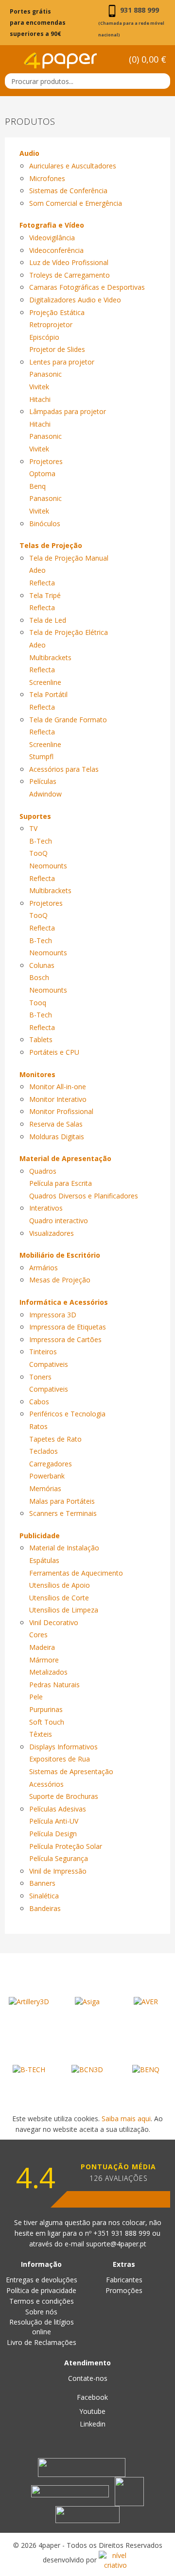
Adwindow (45, 794)
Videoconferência (56, 250)
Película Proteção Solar (66, 1846)
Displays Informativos (63, 1747)
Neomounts (48, 866)
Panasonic (45, 374)
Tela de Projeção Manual (69, 558)
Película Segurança (59, 1858)
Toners (40, 1377)
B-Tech (41, 841)
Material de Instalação (64, 1548)
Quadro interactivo (59, 1221)
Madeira (42, 1647)
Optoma (42, 474)
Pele (36, 1697)
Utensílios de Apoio (60, 1585)
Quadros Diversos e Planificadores (84, 1196)
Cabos (39, 1402)
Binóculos (45, 524)
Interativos (46, 1208)
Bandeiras (45, 1908)
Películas (43, 781)
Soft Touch (47, 1722)
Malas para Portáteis (62, 1501)
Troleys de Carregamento (70, 275)
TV (33, 828)
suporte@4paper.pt (116, 2244)
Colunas (42, 965)
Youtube (91, 2411)
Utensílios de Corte (59, 1598)
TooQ (38, 853)
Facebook (91, 2397)
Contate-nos (88, 2378)
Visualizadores (52, 1233)
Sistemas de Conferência (68, 191)
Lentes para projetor (62, 362)
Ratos (38, 1426)
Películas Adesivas (58, 1809)
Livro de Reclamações (42, 2342)
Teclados (44, 1451)
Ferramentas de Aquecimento (76, 1573)
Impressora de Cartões (65, 1339)
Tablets (41, 1039)
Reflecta (42, 583)
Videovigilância (52, 238)
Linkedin (92, 2424)
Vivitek (39, 387)
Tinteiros (43, 1352)
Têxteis (41, 1734)
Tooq (38, 1003)
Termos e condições (42, 2301)
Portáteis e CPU (54, 1052)
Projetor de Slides (57, 349)
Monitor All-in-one (58, 1087)
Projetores (46, 461)
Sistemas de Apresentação (71, 1771)
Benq (37, 486)
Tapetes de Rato (55, 1439)
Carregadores (51, 1464)
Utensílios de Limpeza (64, 1610)
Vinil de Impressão (58, 1871)
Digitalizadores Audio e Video (75, 300)
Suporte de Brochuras (64, 1796)
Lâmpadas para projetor (68, 411)
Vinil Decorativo (54, 1622)
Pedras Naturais (54, 1685)
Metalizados (48, 1672)
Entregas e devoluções (42, 2280)
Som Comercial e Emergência (76, 203)
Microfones (47, 178)
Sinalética (44, 1896)
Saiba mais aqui (126, 2119)
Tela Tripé (45, 595)
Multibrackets (50, 657)
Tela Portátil (48, 694)
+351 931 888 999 (123, 2233)
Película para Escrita (61, 1183)
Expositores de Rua (60, 1759)
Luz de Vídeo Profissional (69, 262)
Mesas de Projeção (60, 1280)
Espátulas (44, 1560)
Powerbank (47, 1476)
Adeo (37, 570)
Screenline (45, 682)
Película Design (53, 1834)
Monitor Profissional (61, 1111)
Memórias (45, 1488)
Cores (38, 1635)
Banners (42, 1883)
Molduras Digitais (57, 1137)
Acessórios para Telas (64, 769)
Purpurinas (46, 1709)
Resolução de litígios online (42, 2327)
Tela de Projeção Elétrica (69, 632)
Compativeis (49, 1364)
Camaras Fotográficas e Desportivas (87, 287)
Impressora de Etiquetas (68, 1327)
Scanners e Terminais (63, 1513)
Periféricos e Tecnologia (67, 1414)
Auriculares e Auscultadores (73, 166)
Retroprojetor (51, 324)
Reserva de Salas (56, 1124)
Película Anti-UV (54, 1821)
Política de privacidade (41, 2290)
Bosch (39, 977)
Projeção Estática (57, 312)
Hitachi (40, 399)
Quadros (43, 1171)
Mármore (44, 1660)
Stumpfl (41, 756)
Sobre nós (41, 2312)
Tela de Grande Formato (68, 720)
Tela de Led (48, 620)
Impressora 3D (53, 1315)
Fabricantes (124, 2280)
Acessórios (46, 1784)
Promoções (124, 2290)
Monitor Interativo (58, 1099)
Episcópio (44, 337)
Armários (44, 1268)
